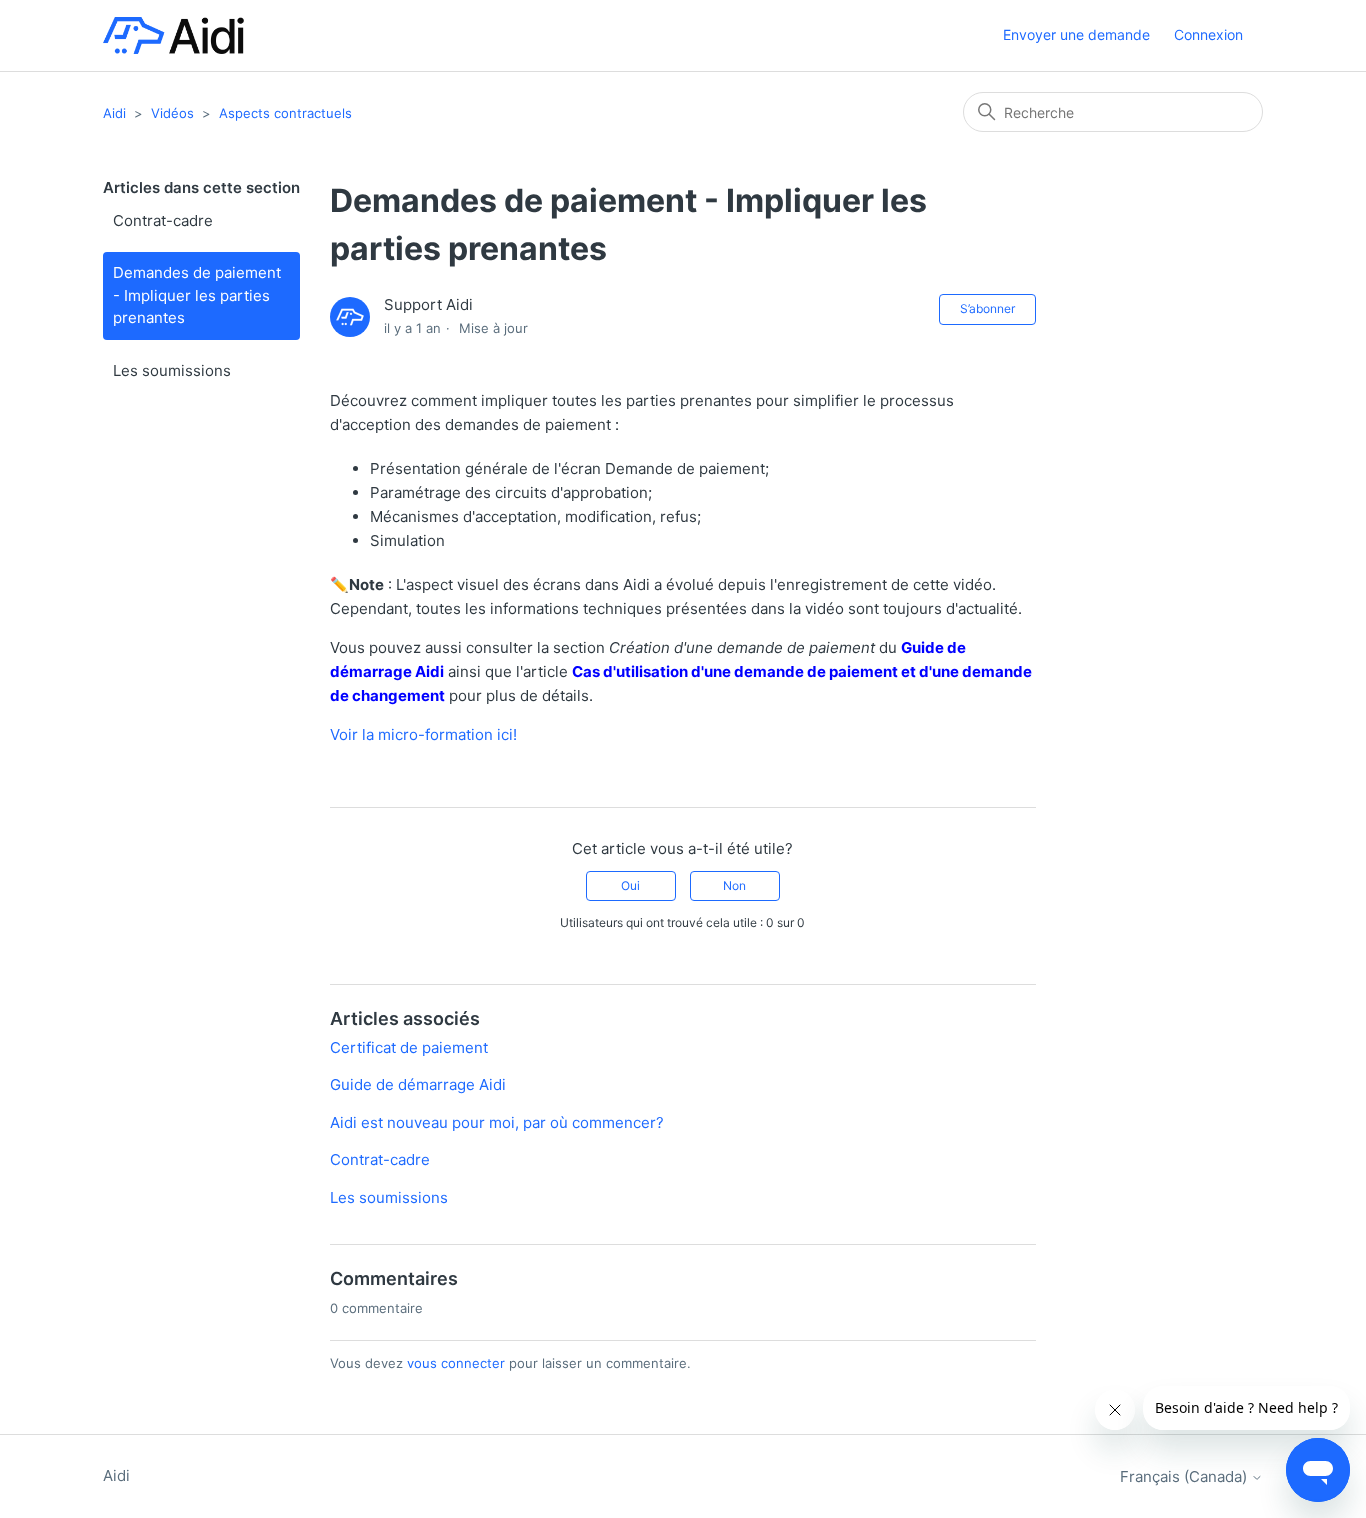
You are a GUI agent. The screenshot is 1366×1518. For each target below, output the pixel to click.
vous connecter (456, 1363)
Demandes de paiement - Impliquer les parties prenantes (197, 295)
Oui (630, 885)
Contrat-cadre (163, 220)
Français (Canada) (1185, 1476)
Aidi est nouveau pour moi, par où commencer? (497, 1122)
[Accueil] (173, 35)
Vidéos (172, 113)
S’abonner (987, 308)
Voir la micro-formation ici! (423, 734)
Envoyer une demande (1076, 34)
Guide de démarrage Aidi (418, 1084)
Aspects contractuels (285, 113)
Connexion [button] (1208, 34)
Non (734, 885)
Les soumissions (172, 370)
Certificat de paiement (409, 1047)
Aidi (114, 113)
